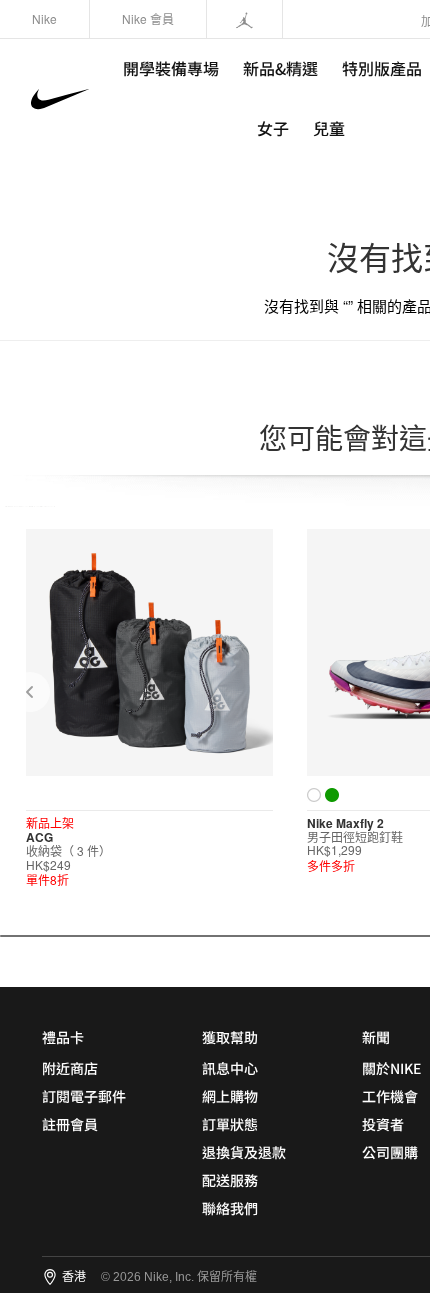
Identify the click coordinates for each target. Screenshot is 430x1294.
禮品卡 (63, 1037)
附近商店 (70, 1068)
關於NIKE (391, 1068)
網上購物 (230, 1096)
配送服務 (230, 1180)
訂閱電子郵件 (84, 1096)
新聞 (376, 1037)
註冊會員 (70, 1124)
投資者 (383, 1124)
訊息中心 (230, 1068)
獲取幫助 (230, 1037)
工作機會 (390, 1096)
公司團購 (390, 1152)
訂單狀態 (230, 1124)
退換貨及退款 (244, 1152)
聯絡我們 (230, 1208)
